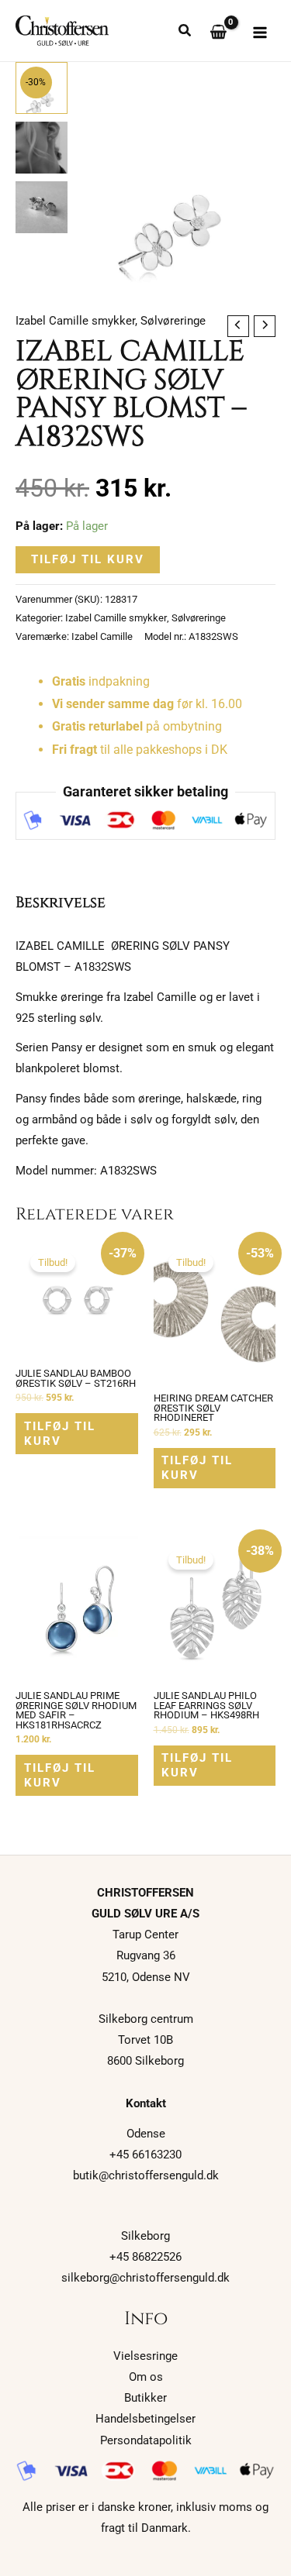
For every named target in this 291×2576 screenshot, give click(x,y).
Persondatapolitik (146, 2440)
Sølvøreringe (173, 321)
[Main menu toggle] (260, 33)
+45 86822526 (145, 2257)
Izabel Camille (102, 636)
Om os (146, 2377)
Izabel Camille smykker (75, 321)
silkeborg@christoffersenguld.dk (145, 2278)
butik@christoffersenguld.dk (146, 2175)
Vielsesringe (145, 2356)
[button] (185, 32)
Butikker (145, 2398)
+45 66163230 (145, 2155)
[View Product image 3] (42, 207)
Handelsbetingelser (145, 2419)
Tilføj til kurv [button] (60, 1434)
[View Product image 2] (42, 148)
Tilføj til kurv (88, 559)
